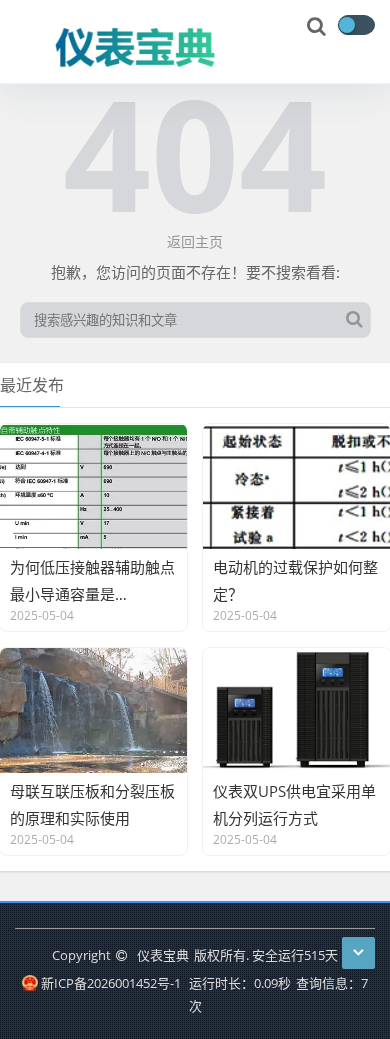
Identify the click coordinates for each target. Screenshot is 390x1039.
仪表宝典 (163, 955)
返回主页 (195, 241)
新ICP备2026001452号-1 (110, 983)
